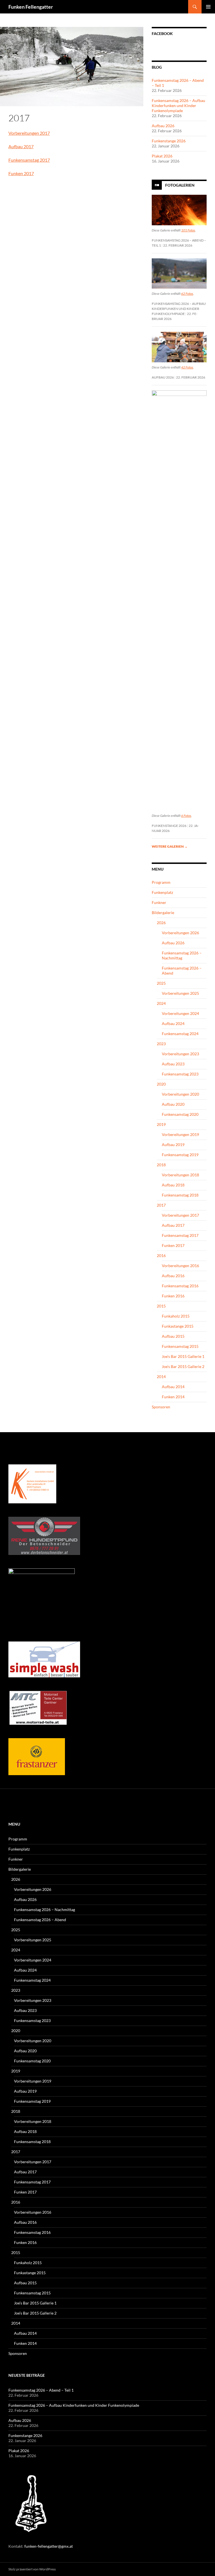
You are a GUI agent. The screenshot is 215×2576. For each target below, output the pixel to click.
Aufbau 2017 (21, 146)
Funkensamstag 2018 (180, 1195)
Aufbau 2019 (173, 1145)
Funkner (159, 902)
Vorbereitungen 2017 (29, 133)
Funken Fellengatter (31, 7)
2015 (161, 1306)
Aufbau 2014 (173, 1387)
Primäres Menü (208, 7)
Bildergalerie (163, 913)
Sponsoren (161, 1407)
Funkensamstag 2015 (180, 1346)
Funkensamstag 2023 (180, 1074)
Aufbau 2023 (173, 1064)
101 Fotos (188, 230)
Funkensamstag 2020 (180, 1114)
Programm (161, 882)
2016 (161, 1255)
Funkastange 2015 (178, 1326)
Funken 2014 (173, 1397)
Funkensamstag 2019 (180, 1155)
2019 (161, 1124)
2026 (161, 923)
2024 (161, 1003)
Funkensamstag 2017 (29, 160)
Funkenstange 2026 (169, 141)
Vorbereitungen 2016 (180, 1266)
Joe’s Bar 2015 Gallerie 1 (183, 1356)
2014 (161, 1377)
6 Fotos (186, 816)
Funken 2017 (21, 173)
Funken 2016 (173, 1296)
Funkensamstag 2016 (180, 1286)
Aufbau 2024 (173, 1023)
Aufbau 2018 (173, 1185)
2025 (161, 983)
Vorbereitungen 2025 (180, 993)
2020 (161, 1084)
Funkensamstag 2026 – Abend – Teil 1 (41, 2390)
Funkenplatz (162, 892)
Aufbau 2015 (173, 1336)
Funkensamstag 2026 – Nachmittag (182, 955)
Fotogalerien (180, 185)
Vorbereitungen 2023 (180, 1054)
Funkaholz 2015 (176, 1316)
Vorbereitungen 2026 (180, 933)
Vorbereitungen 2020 (180, 1094)
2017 (161, 1205)
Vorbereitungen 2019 (180, 1134)
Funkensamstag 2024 (180, 1034)
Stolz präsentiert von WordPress (32, 2569)
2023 (161, 1044)
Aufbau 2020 (173, 1104)
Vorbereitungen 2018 (180, 1175)
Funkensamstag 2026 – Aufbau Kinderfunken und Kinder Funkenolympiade (178, 106)
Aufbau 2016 (173, 1276)
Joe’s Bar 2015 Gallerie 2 (183, 1366)
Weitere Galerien (170, 846)
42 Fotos (187, 367)
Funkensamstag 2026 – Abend (40, 1920)
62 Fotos (187, 294)
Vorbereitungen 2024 (180, 1013)
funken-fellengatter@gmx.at (49, 2546)
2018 (161, 1165)
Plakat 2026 (162, 156)
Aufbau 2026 (163, 126)
